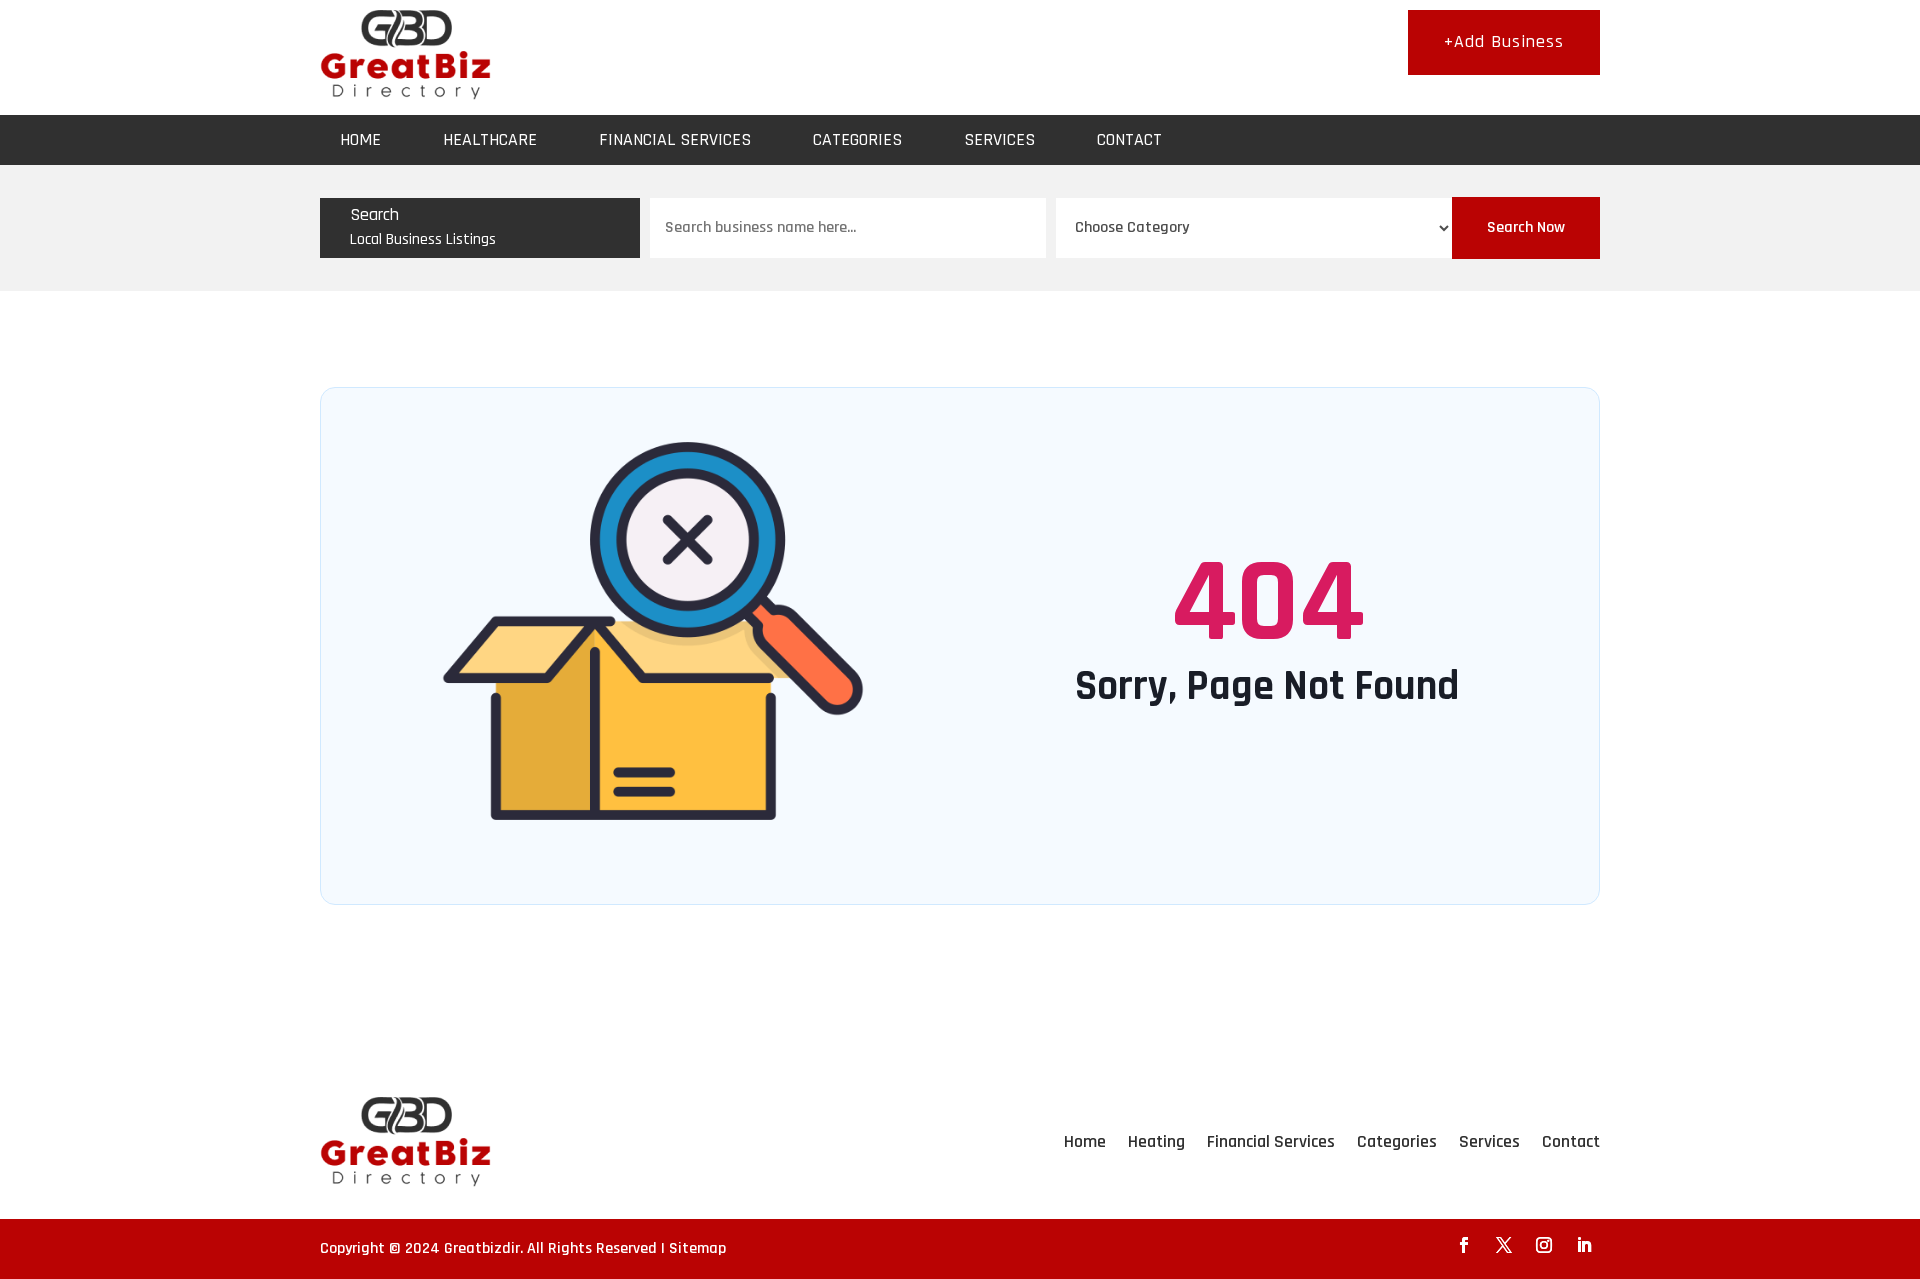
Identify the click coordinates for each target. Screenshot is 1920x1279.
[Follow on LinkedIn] (1584, 1245)
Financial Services (675, 139)
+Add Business (1504, 41)
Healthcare (490, 139)
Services (999, 139)
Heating (1156, 1141)
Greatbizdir (482, 1248)
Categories (857, 139)
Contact (1129, 139)
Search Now (1526, 227)
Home (360, 139)
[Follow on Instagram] (1544, 1245)
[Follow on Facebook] (1464, 1245)
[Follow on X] (1504, 1245)
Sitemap (697, 1248)
